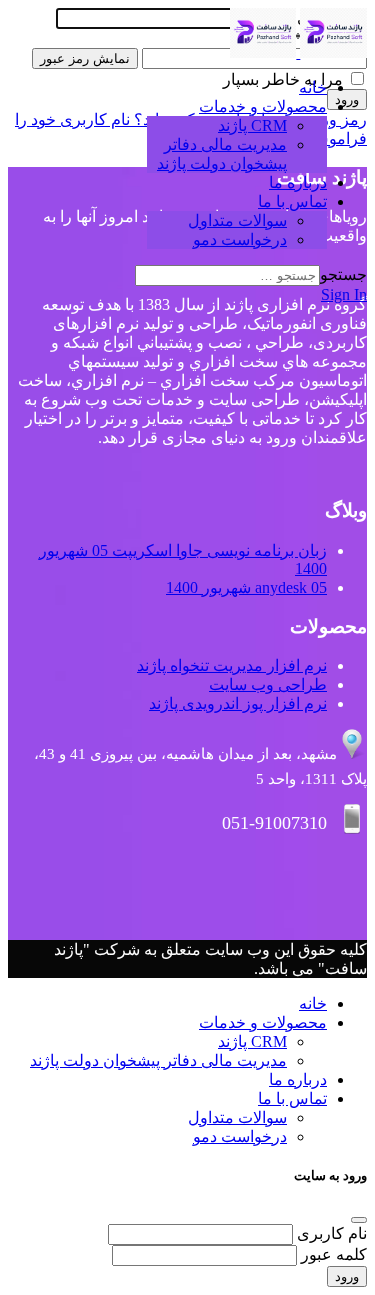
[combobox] (227, 275)
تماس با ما (292, 201)
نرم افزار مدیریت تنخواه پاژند (232, 665)
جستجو (343, 274)
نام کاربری (332, 1233)
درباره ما (298, 182)
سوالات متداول (237, 220)
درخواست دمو (240, 239)
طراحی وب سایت (268, 684)
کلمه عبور (334, 1254)
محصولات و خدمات (263, 106)
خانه (313, 87)
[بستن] (359, 1220)
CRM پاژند (252, 125)
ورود (347, 1276)
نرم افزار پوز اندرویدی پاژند (238, 703)
